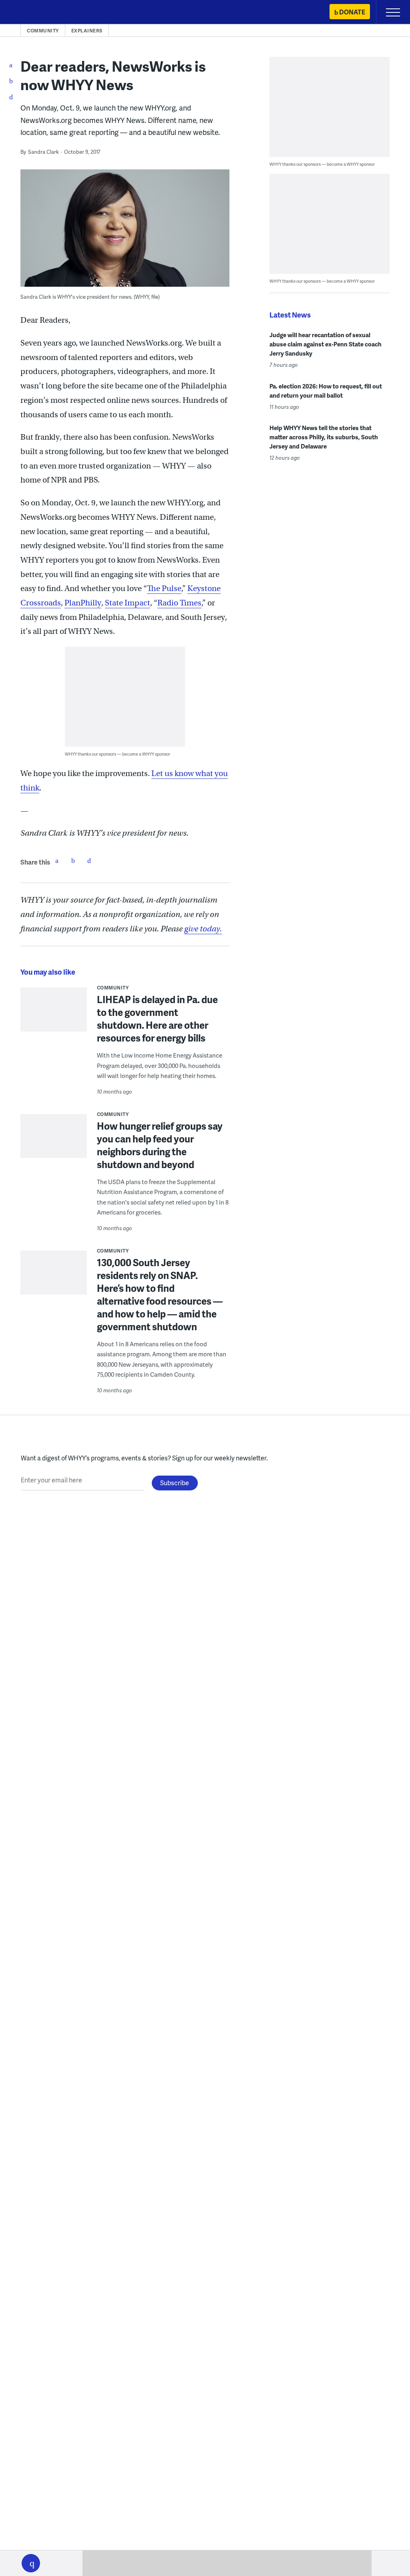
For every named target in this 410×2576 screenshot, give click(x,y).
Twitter (73, 861)
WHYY (30, 13)
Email (89, 861)
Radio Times (179, 603)
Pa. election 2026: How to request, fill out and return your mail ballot (326, 391)
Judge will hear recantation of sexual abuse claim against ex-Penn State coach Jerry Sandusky (326, 344)
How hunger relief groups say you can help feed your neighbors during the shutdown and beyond (160, 1145)
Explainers (87, 31)
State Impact (128, 603)
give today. (203, 929)
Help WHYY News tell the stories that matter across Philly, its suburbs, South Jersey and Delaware (324, 437)
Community (43, 31)
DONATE (352, 12)
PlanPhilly (83, 603)
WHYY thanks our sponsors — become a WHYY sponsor (118, 754)
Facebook (57, 861)
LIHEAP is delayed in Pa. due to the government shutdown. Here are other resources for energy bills (157, 1019)
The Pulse (164, 588)
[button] (31, 2563)
